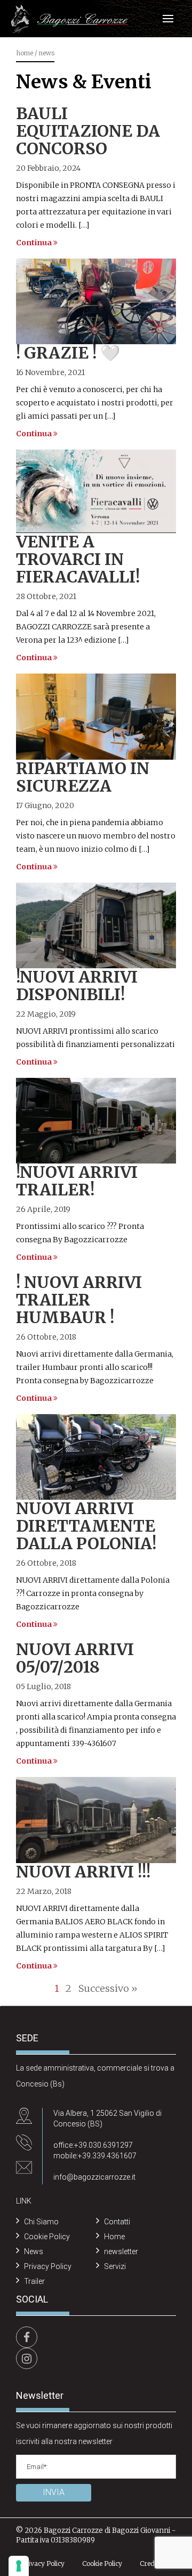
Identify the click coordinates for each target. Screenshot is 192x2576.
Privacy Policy (48, 2266)
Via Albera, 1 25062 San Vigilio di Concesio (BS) (107, 2118)
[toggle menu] (168, 19)
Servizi (115, 2266)
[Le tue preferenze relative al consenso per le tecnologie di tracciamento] (19, 2566)
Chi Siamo (41, 2222)
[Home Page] (69, 19)
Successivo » (108, 1988)
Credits (151, 2563)
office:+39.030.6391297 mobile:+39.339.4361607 (95, 2150)
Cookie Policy (47, 2237)
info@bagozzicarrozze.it (94, 2177)
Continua (35, 243)
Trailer (34, 2281)
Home (25, 53)
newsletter (121, 2251)
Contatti (117, 2222)
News (34, 2251)
